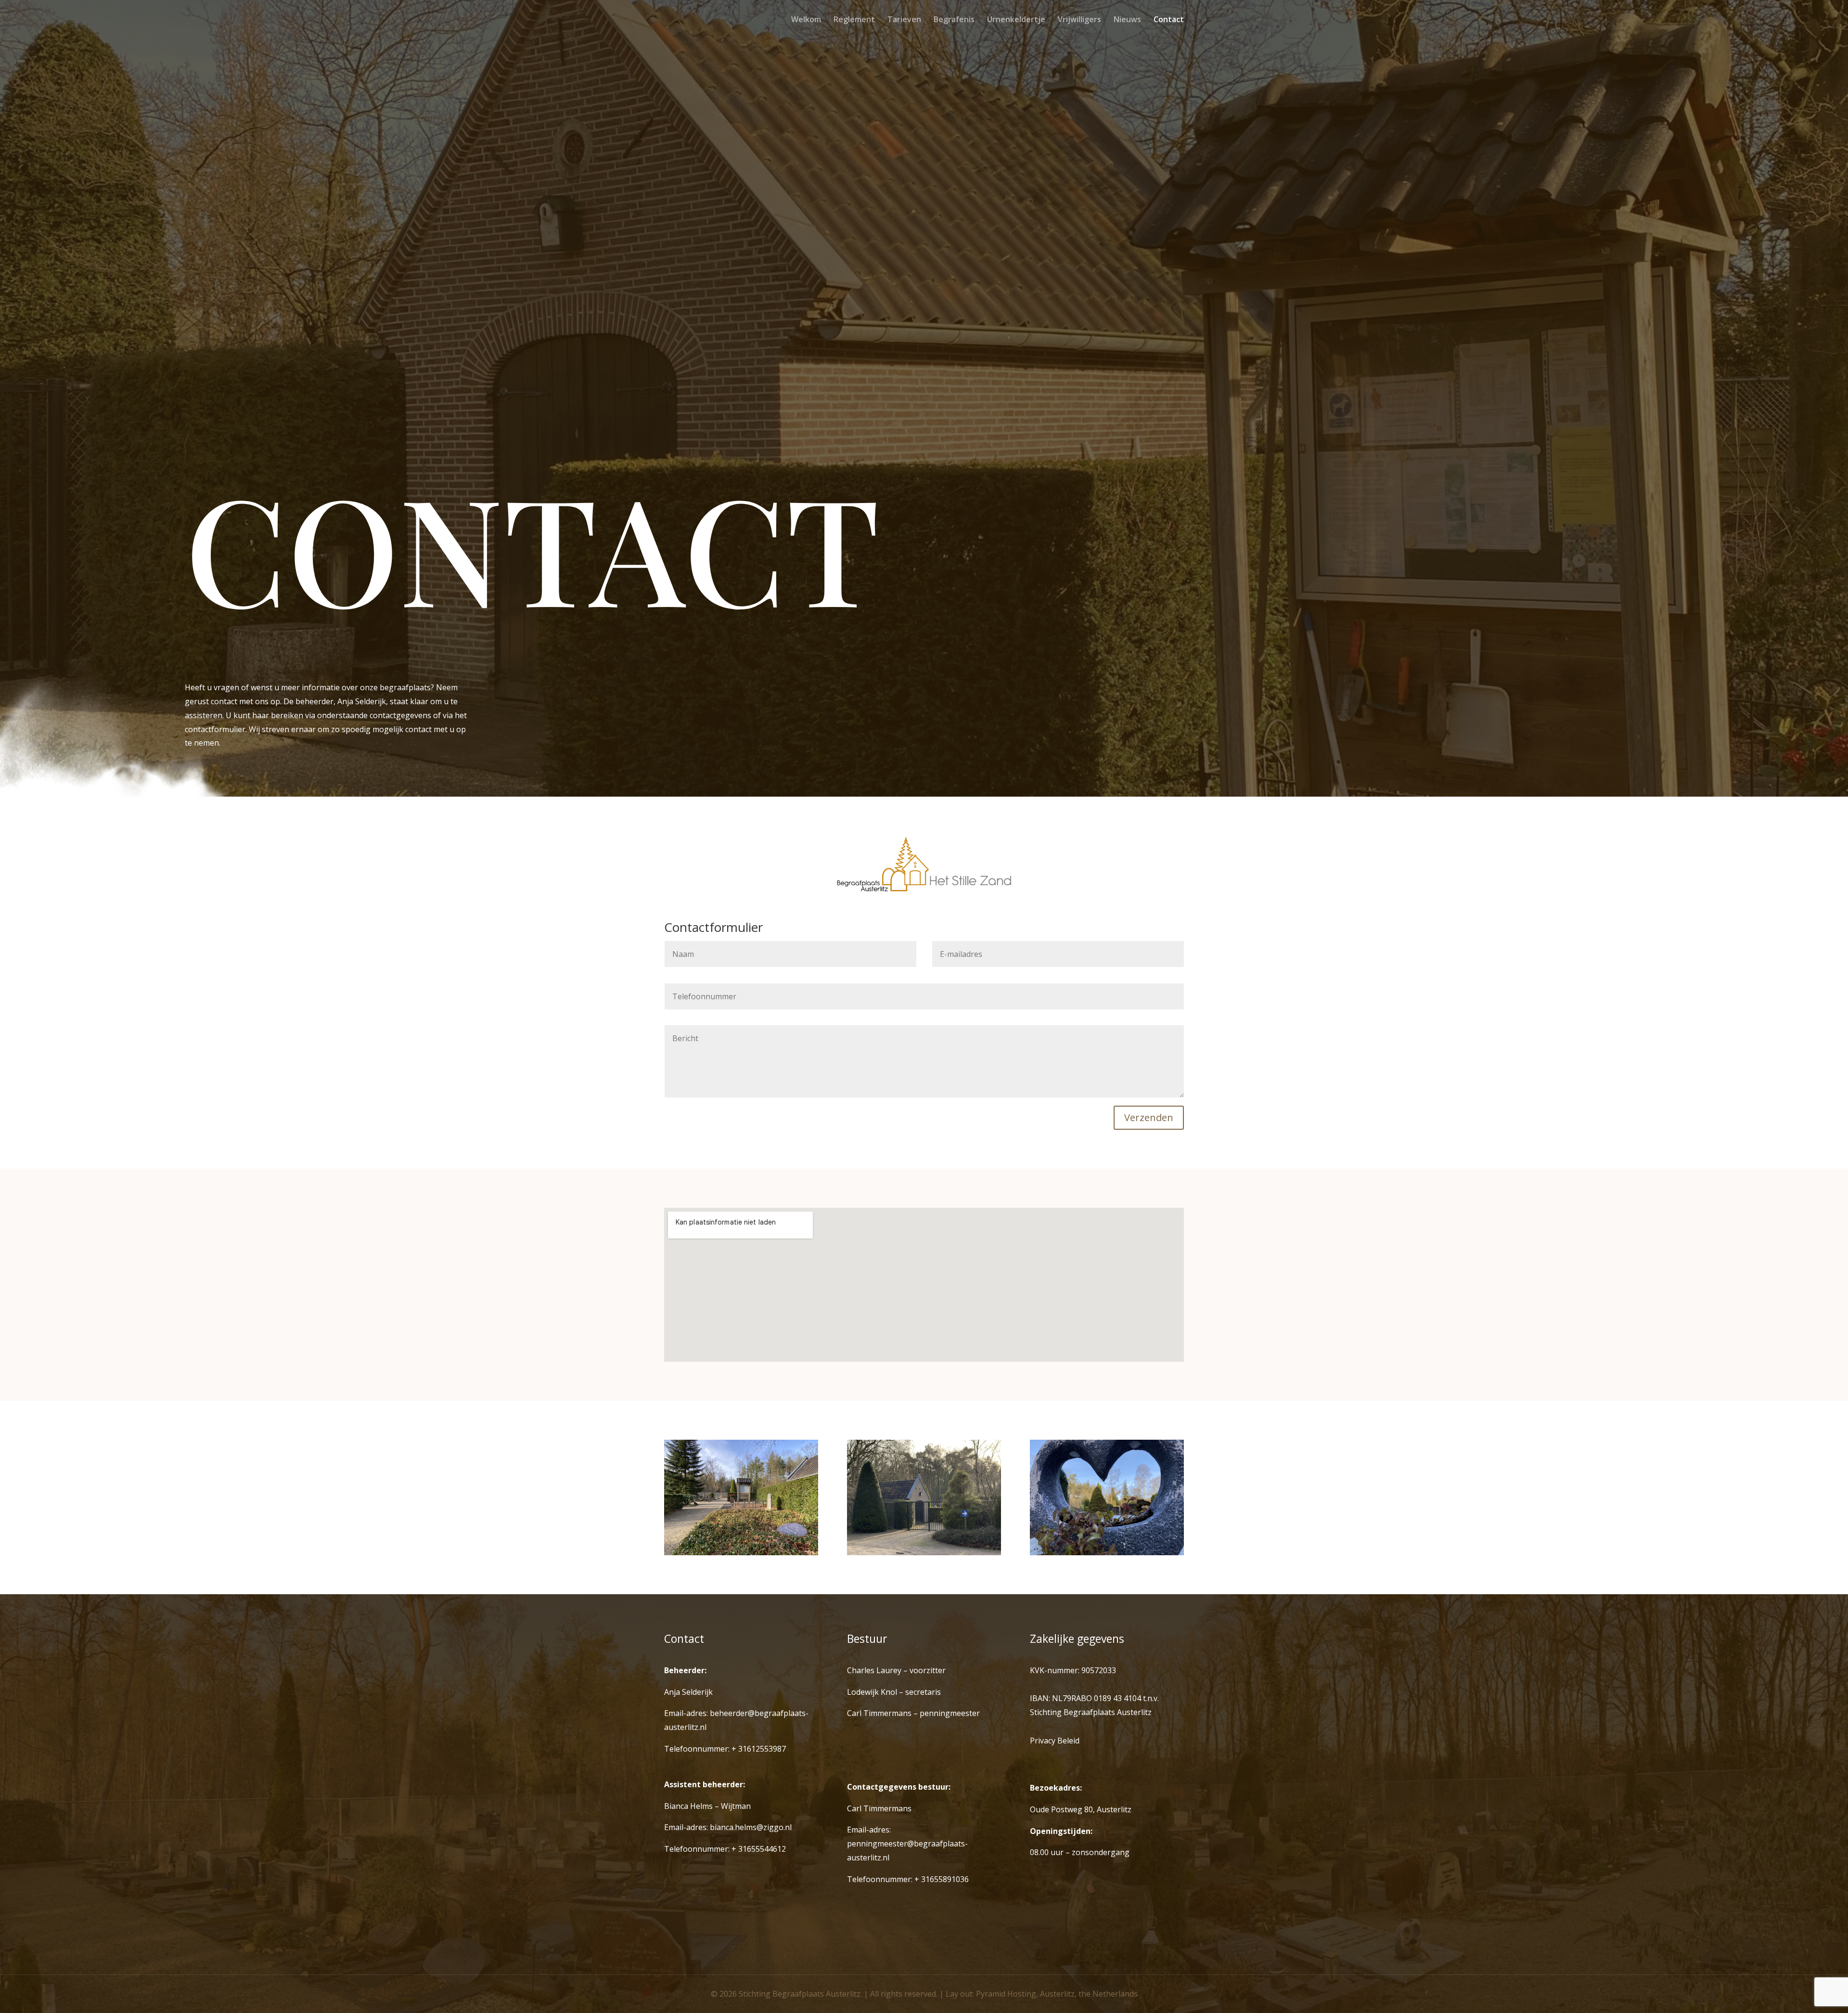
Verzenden (1149, 1117)
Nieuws (1127, 20)
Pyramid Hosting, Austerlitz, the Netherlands (1057, 1994)
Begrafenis (954, 20)
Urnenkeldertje (1016, 20)
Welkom (806, 20)
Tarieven (904, 20)
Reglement (854, 20)
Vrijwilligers (1079, 20)
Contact (1169, 20)
